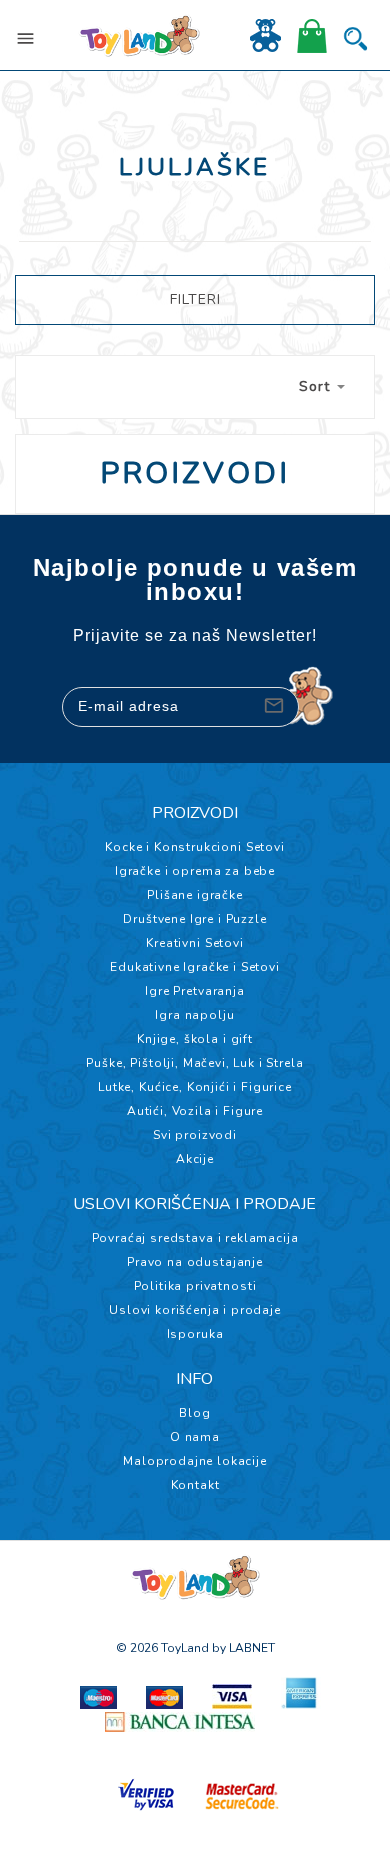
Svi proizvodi (195, 1135)
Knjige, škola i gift (195, 1039)
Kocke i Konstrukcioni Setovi (195, 847)
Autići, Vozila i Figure (195, 1111)
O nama (195, 1437)
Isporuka (195, 1334)
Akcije (195, 1159)
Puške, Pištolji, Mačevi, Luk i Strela (194, 1063)
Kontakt (195, 1485)
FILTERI (195, 299)
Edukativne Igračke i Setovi (195, 967)
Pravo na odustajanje (195, 1262)
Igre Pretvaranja (194, 991)
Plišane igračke (195, 895)
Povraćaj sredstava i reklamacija (195, 1238)
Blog (194, 1413)
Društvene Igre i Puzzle (194, 919)
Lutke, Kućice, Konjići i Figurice (195, 1087)
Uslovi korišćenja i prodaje (195, 1310)
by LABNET (243, 1648)
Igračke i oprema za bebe (195, 871)
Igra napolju (194, 1015)
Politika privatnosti (195, 1286)
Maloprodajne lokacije (195, 1461)
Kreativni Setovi (194, 943)
